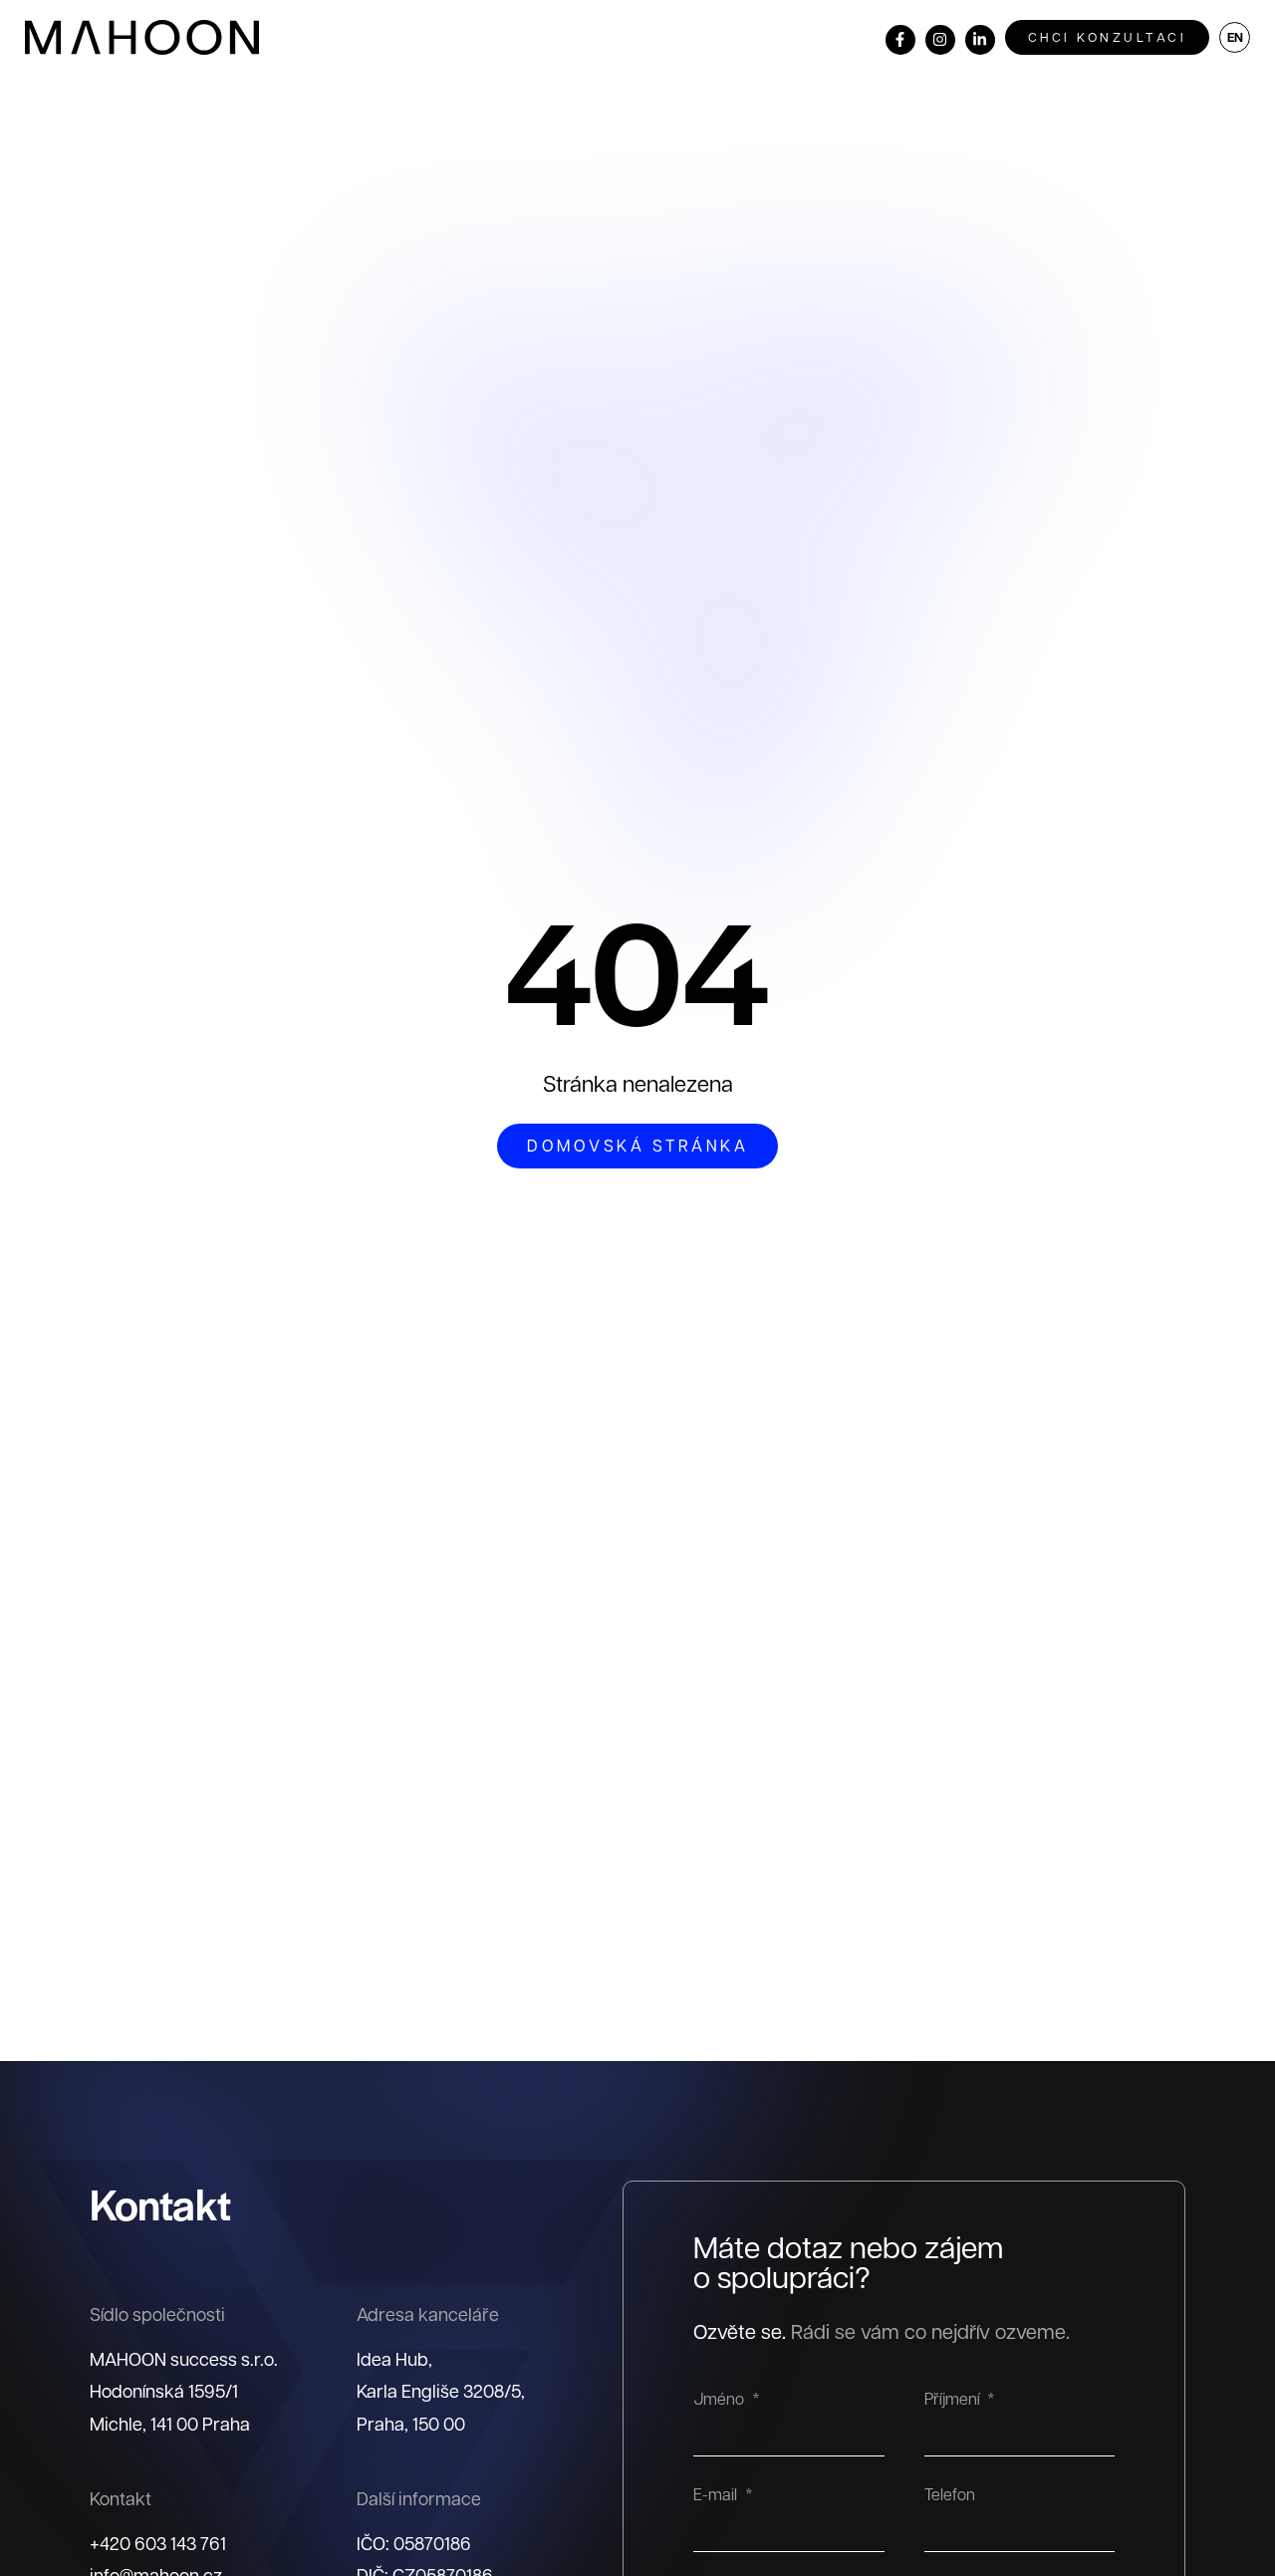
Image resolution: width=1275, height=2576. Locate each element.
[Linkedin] (980, 40)
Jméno (721, 2400)
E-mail (717, 2495)
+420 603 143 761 (158, 2543)
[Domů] (142, 37)
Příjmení (954, 2400)
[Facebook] (900, 40)
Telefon (950, 2495)
